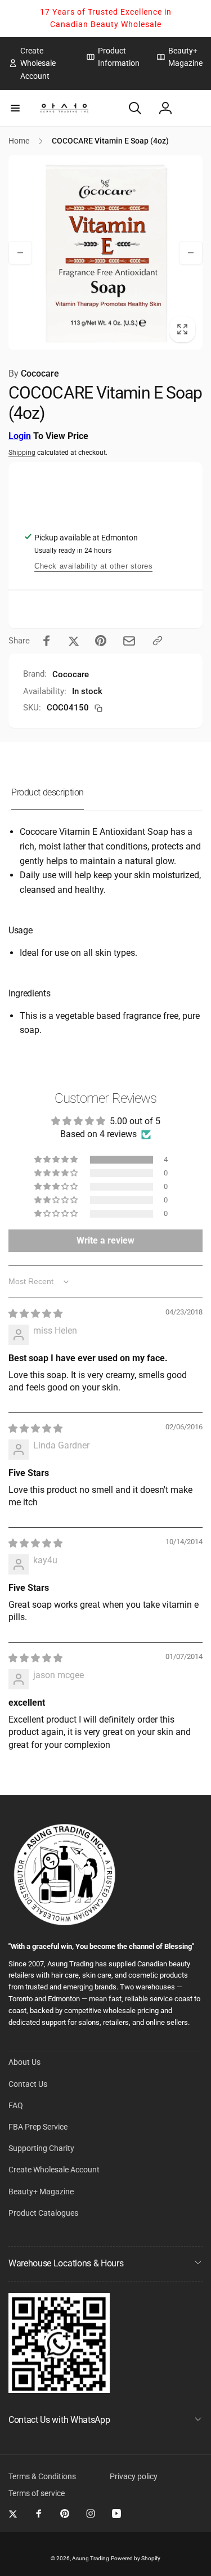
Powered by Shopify (136, 2558)
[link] (39, 63)
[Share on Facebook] (47, 641)
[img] (35, 1314)
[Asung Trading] (59, 2390)
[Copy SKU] (98, 708)
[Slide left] (20, 253)
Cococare (34, 374)
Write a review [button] (105, 1240)
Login (20, 436)
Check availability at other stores (93, 566)
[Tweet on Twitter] (74, 641)
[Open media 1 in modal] (105, 252)
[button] (15, 108)
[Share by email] (129, 641)
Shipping (22, 453)
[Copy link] (158, 641)
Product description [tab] (48, 792)
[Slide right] (191, 253)
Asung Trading (91, 2558)
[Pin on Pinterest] (101, 641)
